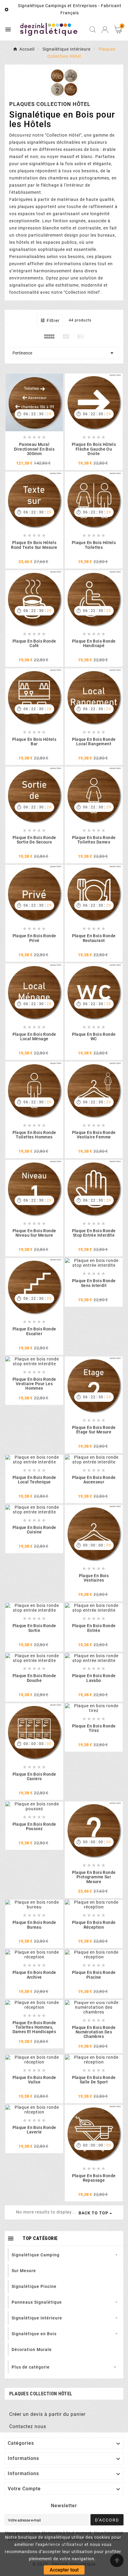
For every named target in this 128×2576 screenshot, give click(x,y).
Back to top (93, 2213)
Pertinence (64, 353)
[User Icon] (105, 30)
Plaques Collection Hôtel (41, 2394)
